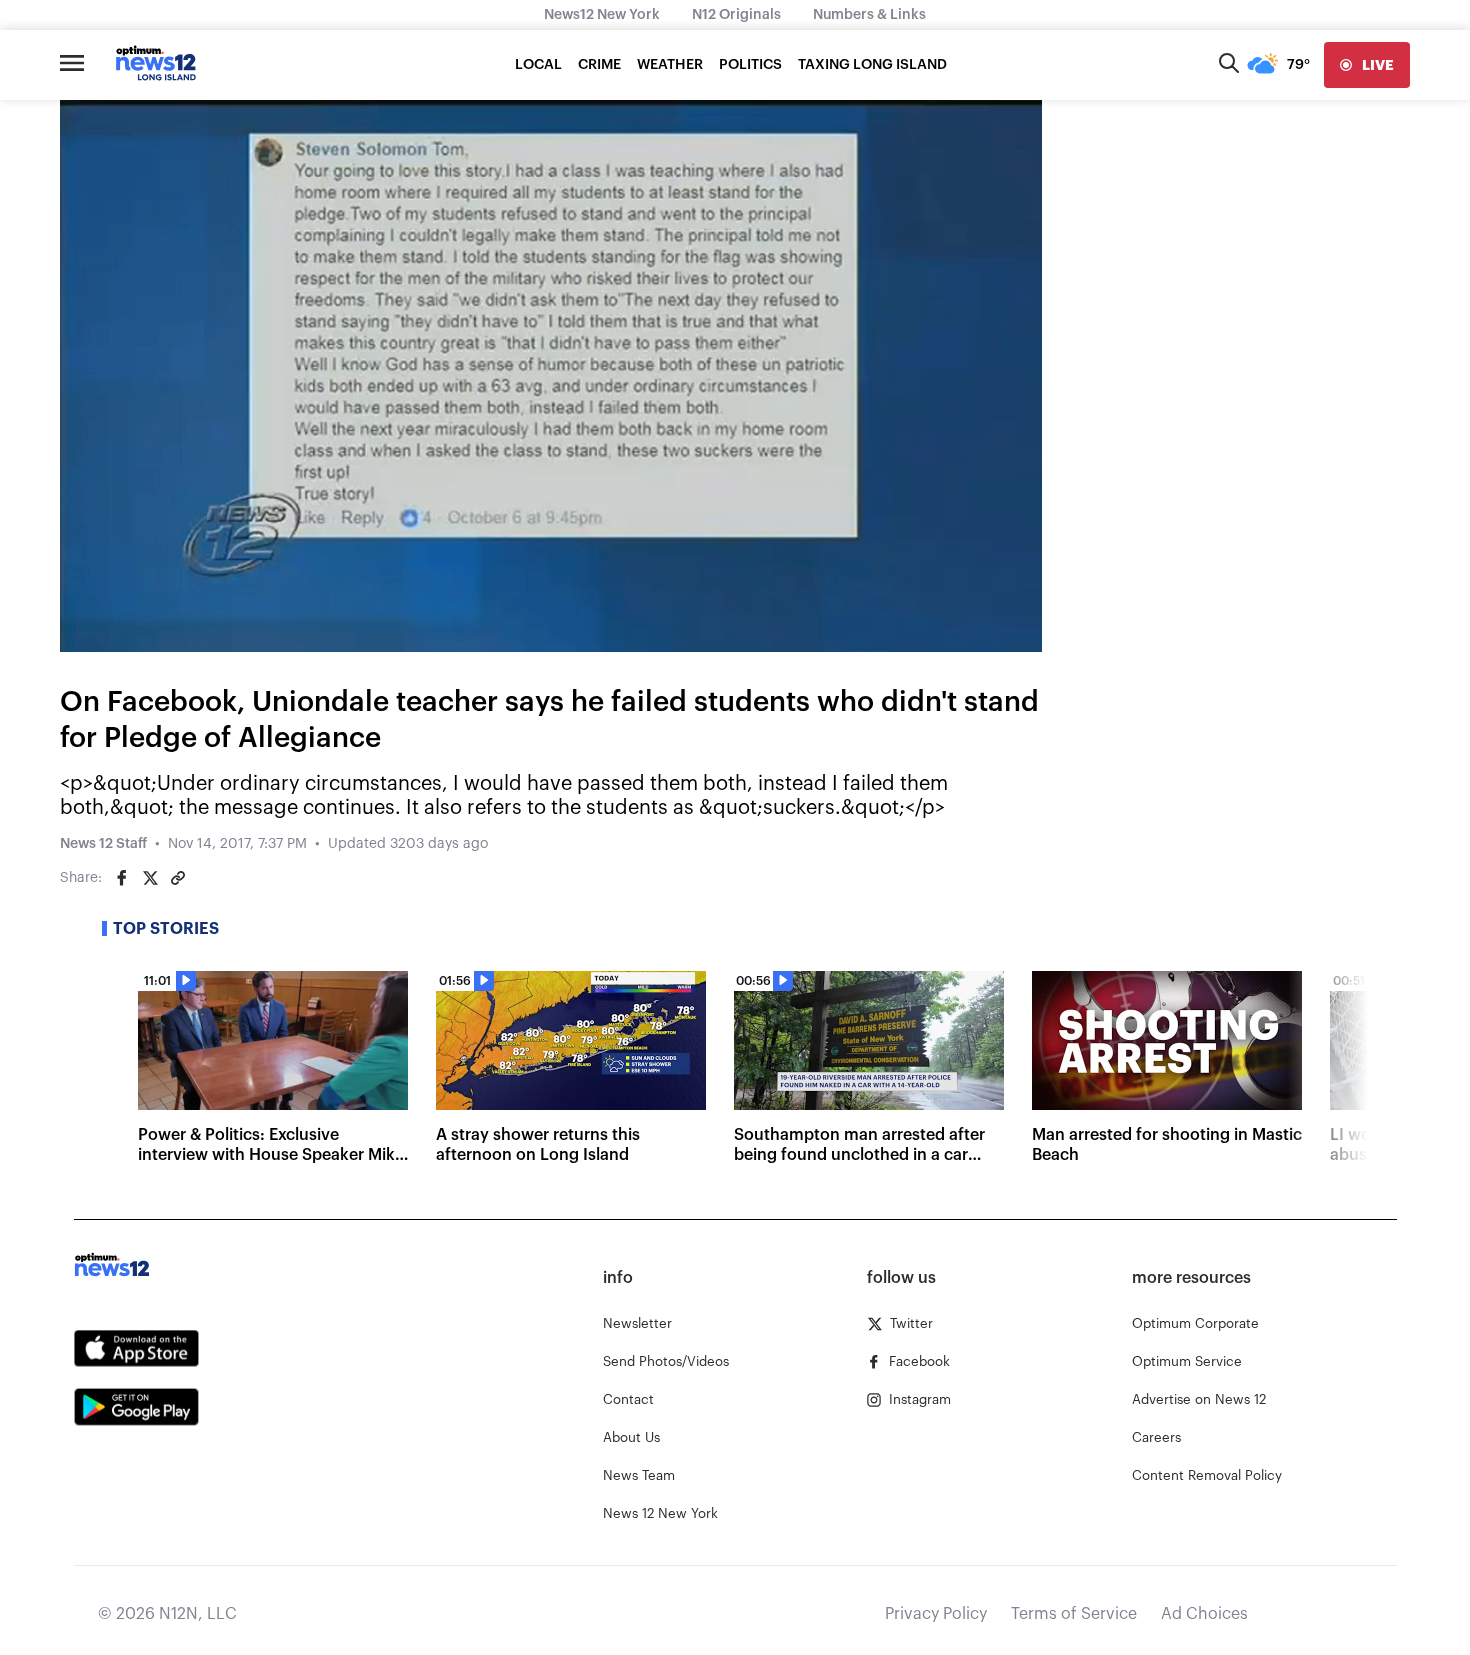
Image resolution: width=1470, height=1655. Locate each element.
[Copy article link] (178, 878)
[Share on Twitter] (150, 878)
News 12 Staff (103, 844)
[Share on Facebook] (122, 878)
